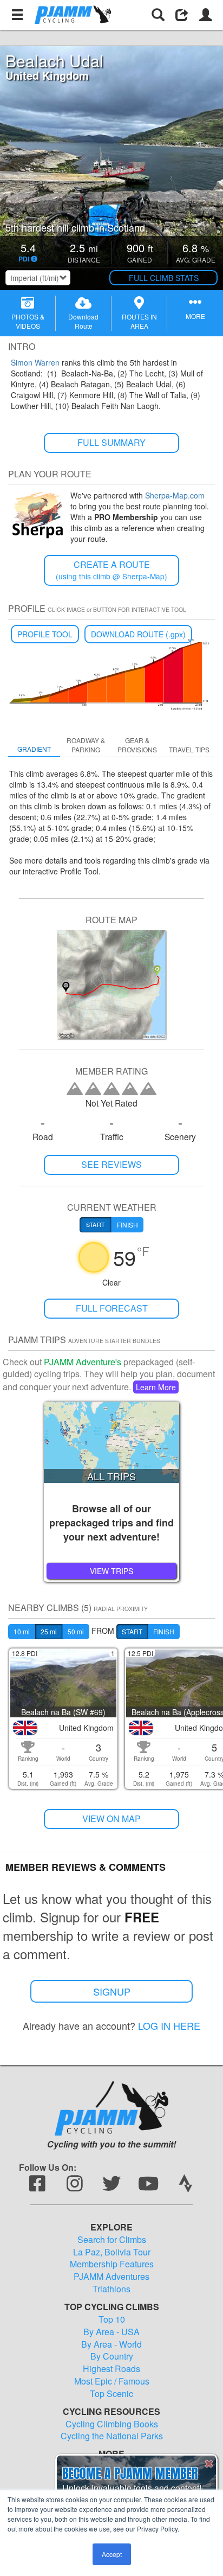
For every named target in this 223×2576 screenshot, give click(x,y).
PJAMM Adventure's (83, 1362)
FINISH (164, 1631)
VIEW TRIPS (111, 1571)
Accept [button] (112, 2554)
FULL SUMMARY (111, 442)
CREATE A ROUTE (111, 570)
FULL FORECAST (112, 1308)
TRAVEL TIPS (189, 749)
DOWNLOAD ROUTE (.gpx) (138, 634)
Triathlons (111, 2289)
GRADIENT (34, 749)
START (132, 1631)
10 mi (22, 1631)
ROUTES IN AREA (139, 321)
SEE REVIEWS (111, 1164)
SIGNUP (112, 1991)
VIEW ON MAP (111, 1818)
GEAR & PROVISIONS (137, 745)
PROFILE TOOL (45, 634)
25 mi (49, 1631)
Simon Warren (35, 362)
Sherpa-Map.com (175, 495)
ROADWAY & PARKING (86, 745)
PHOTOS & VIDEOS (28, 321)
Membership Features (112, 2264)
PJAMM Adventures (111, 2277)
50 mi (76, 1631)
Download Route (83, 321)
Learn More (156, 1387)
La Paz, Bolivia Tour (112, 2252)
